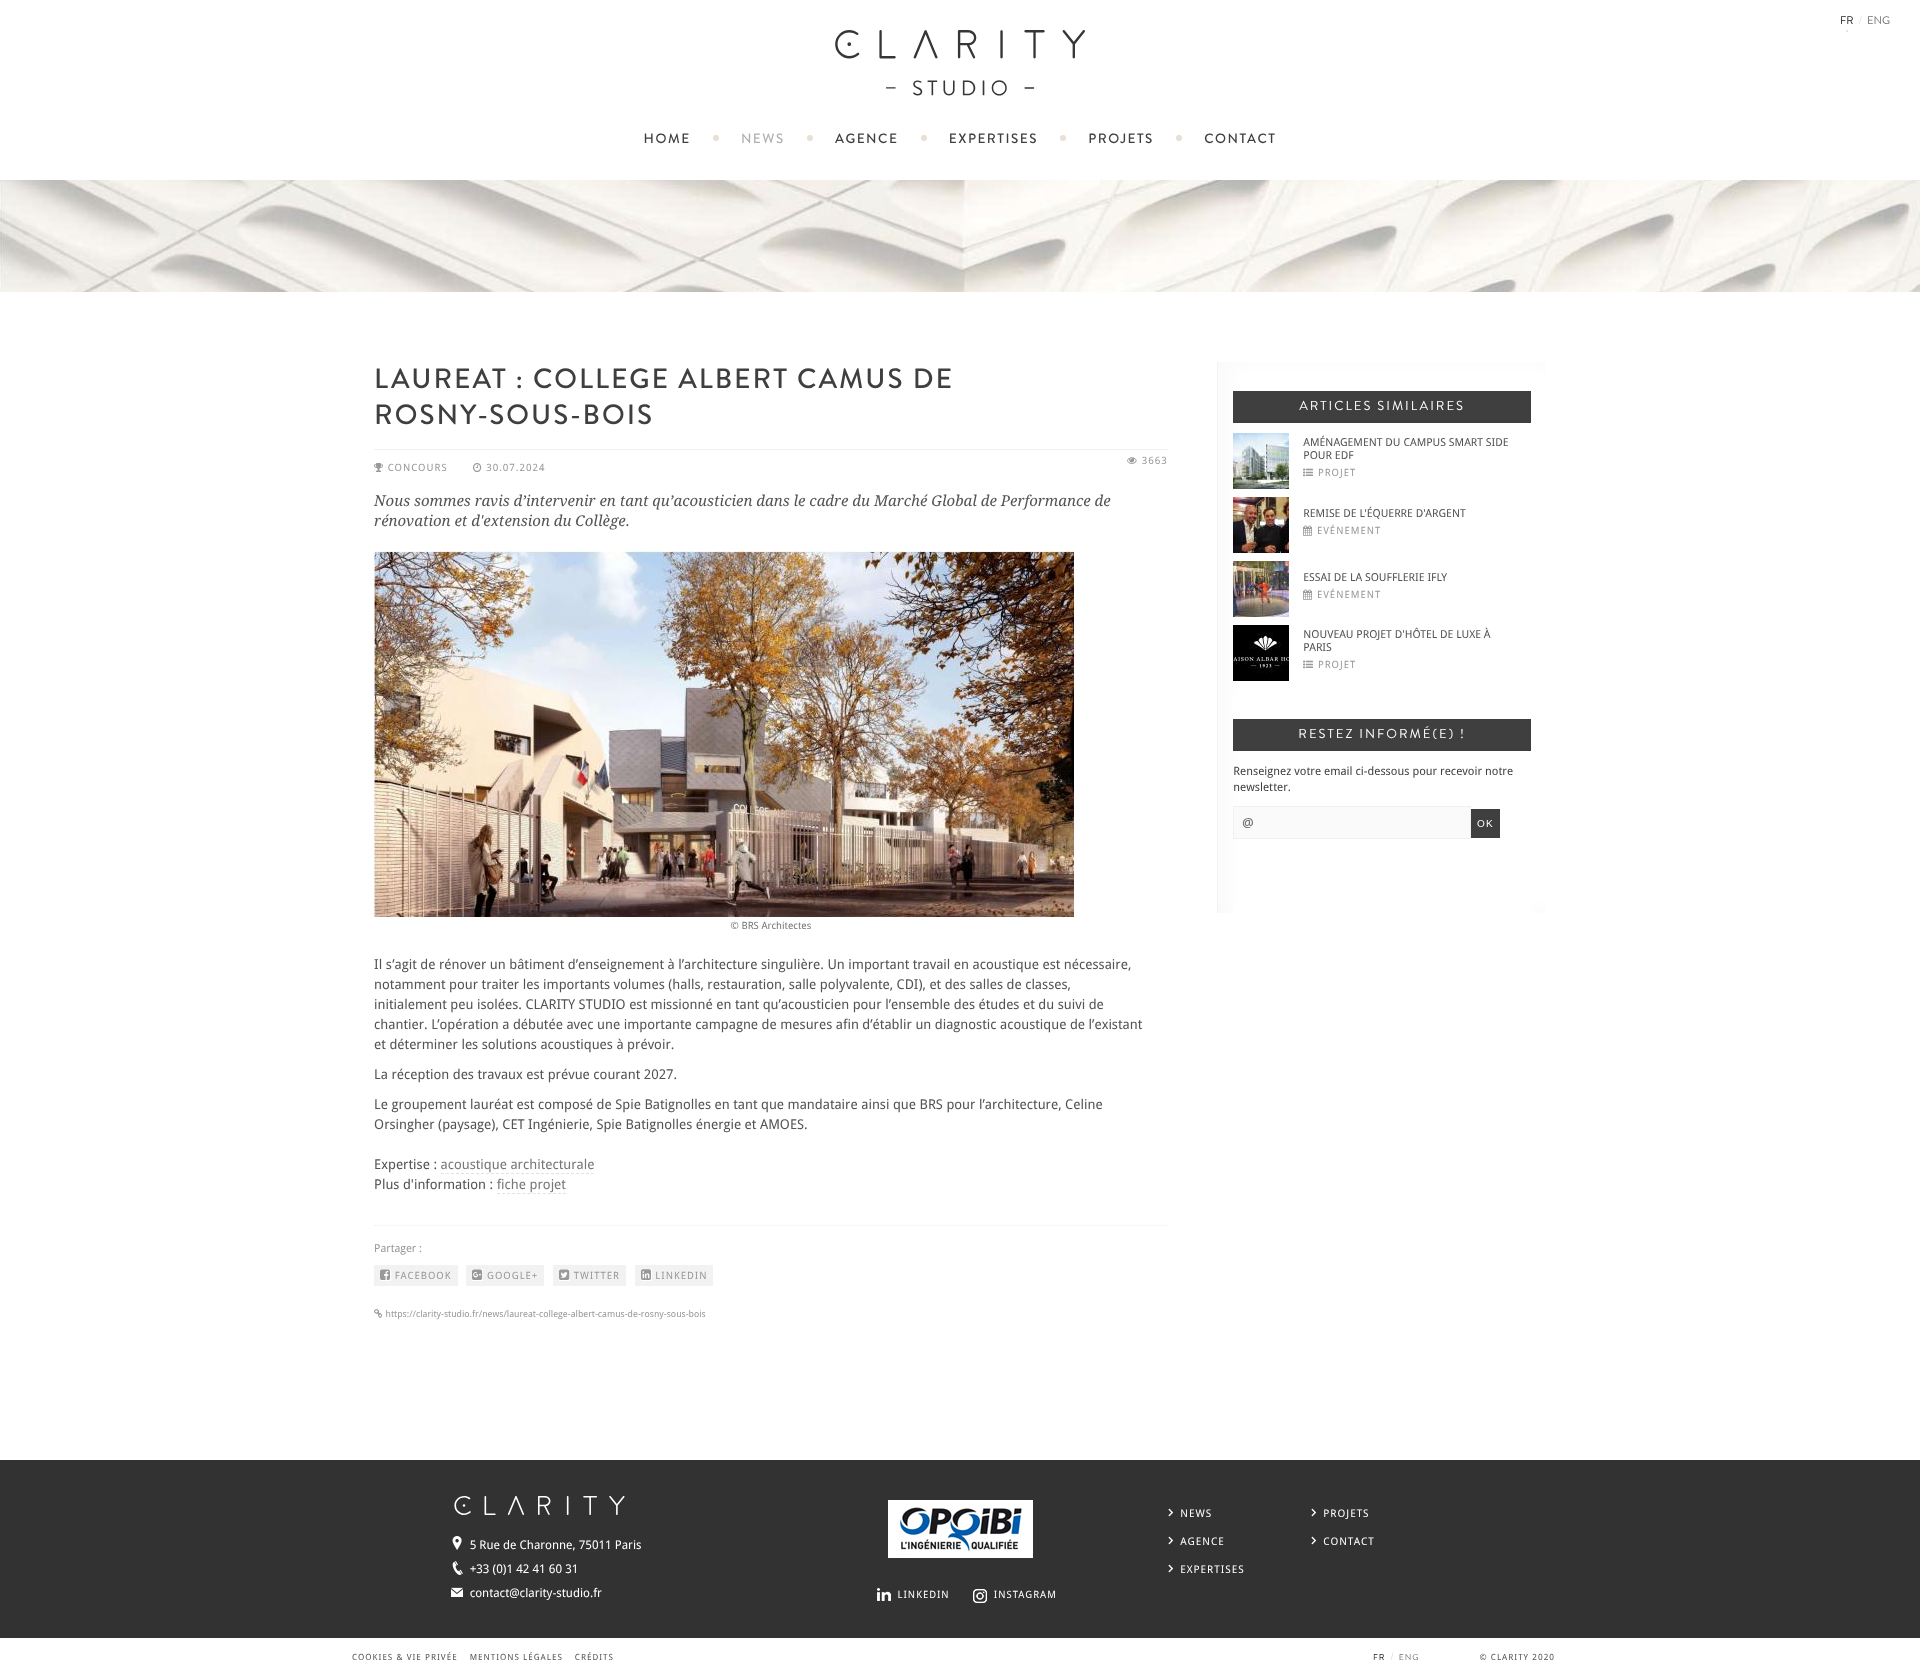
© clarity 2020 (1517, 1658)
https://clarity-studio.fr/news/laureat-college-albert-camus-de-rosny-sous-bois (544, 1314)
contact (1240, 139)
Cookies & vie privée (405, 1658)
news (763, 139)
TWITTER (595, 1276)
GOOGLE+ (510, 1276)
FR (1847, 21)
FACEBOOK (421, 1276)
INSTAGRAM (1025, 1595)
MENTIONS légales (516, 1658)
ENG (1878, 21)
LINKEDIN (680, 1276)
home (667, 139)
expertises (993, 139)
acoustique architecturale (518, 1165)
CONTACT (1348, 1541)
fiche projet (531, 1185)
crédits (594, 1658)
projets (1121, 139)
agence (866, 139)
